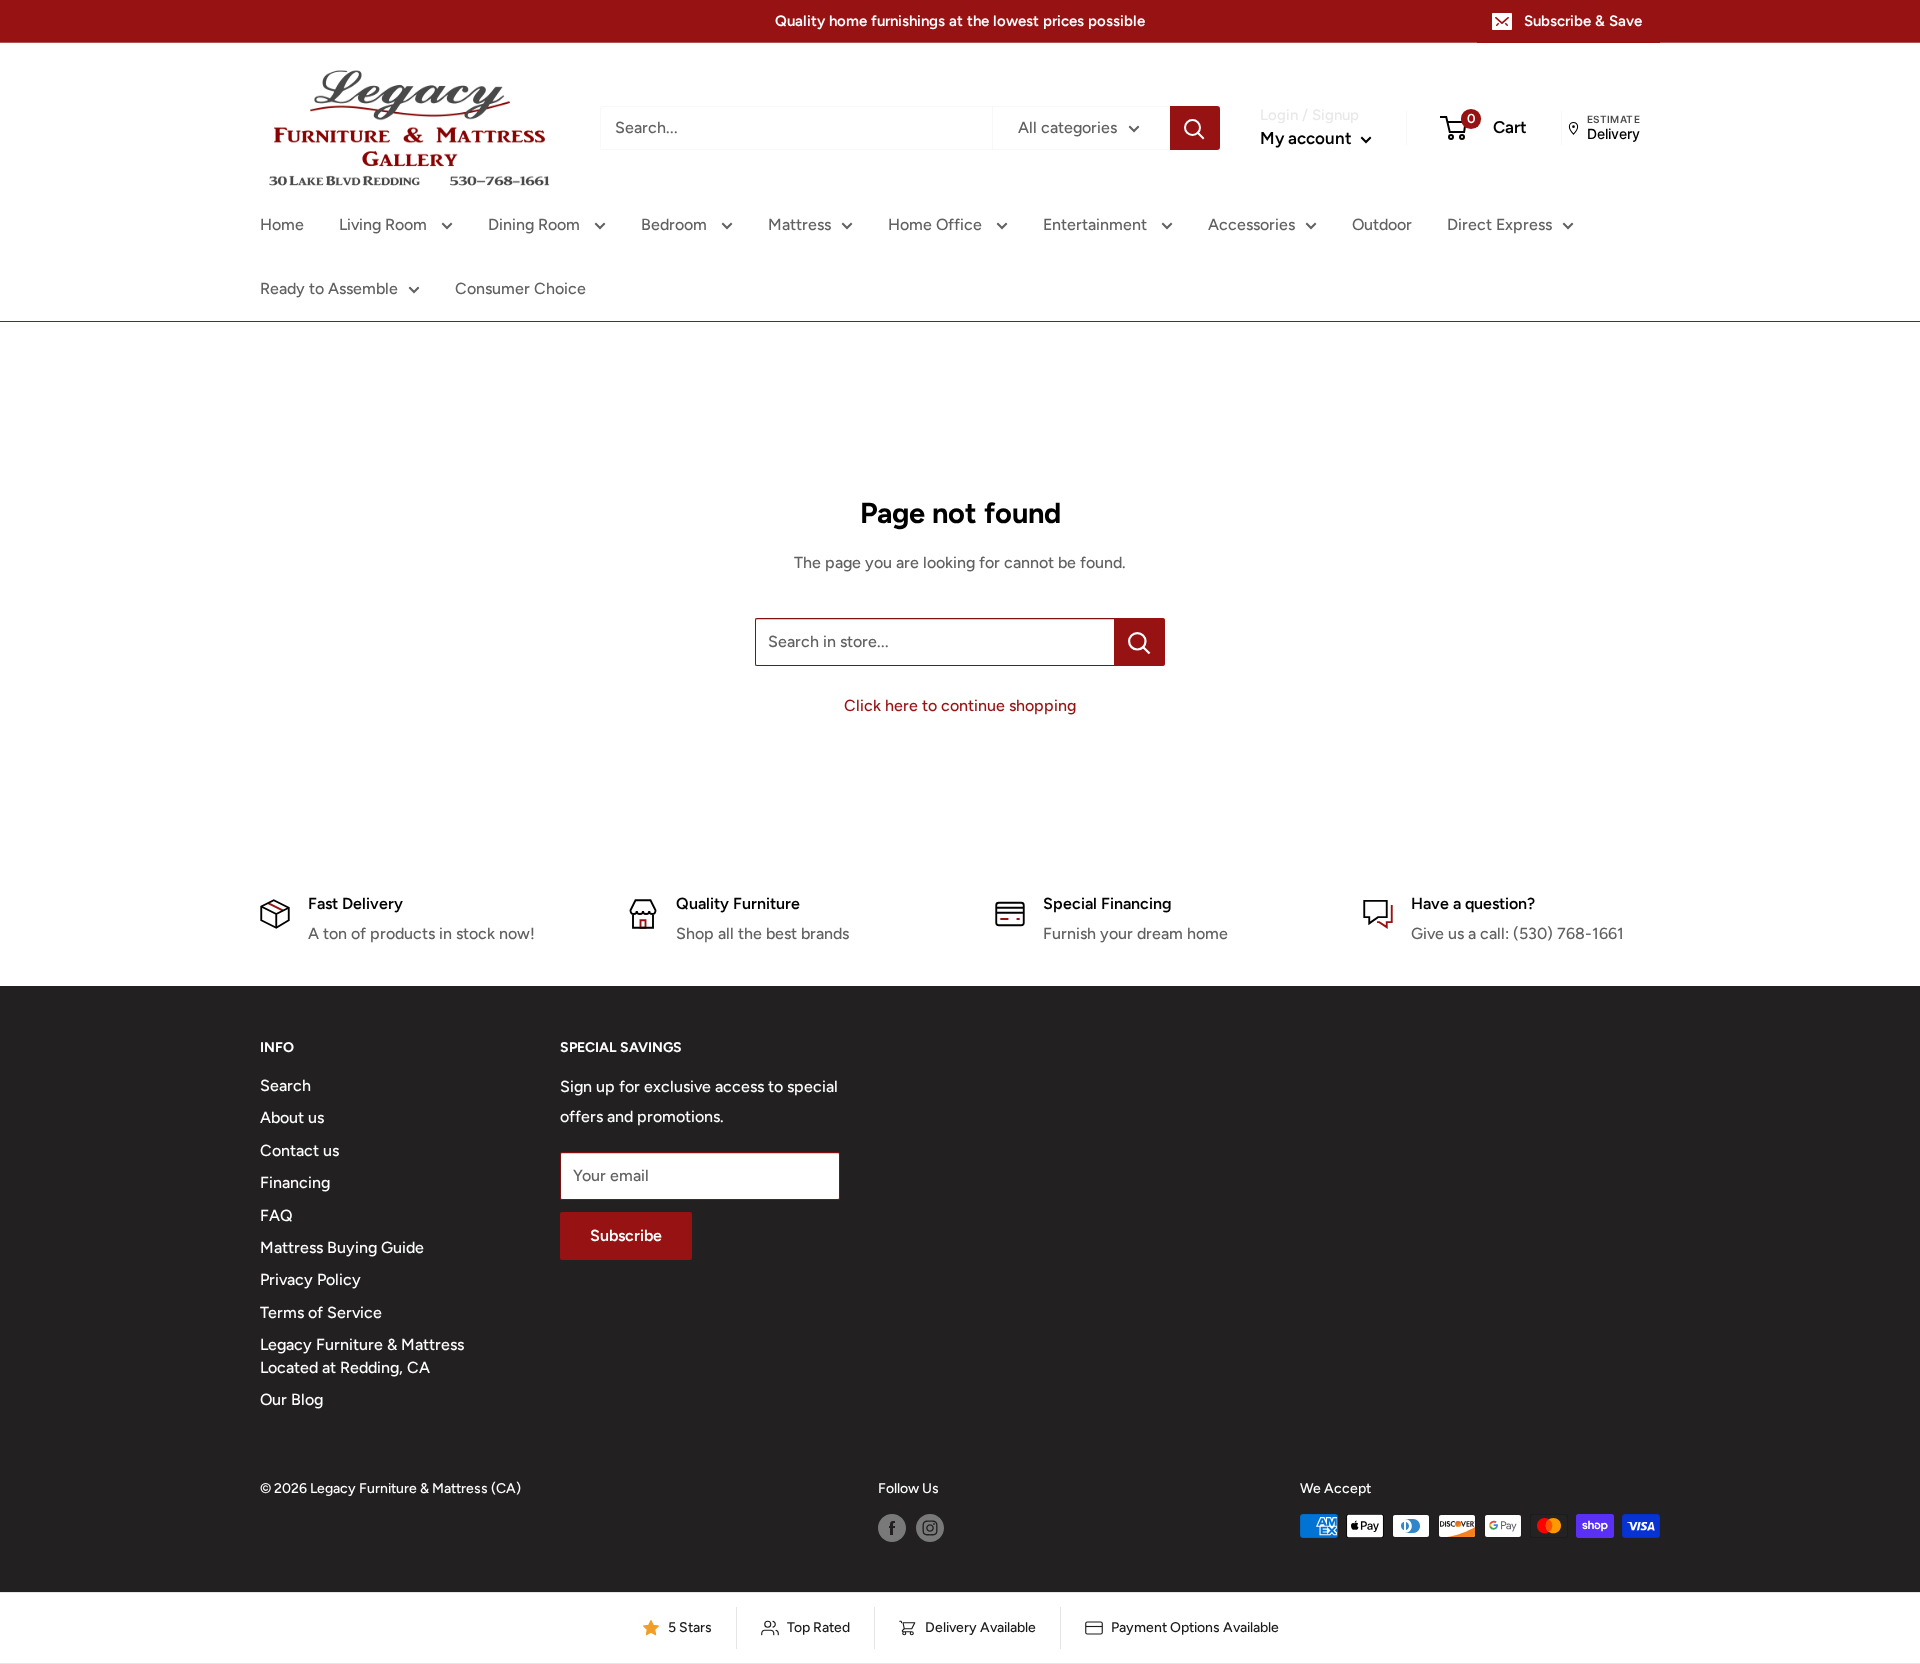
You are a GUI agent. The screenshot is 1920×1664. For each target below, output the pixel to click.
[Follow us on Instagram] (930, 1528)
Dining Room (536, 224)
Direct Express (1499, 224)
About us (292, 1117)
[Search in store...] (1139, 642)
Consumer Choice (520, 288)
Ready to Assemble (329, 288)
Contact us (299, 1150)
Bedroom (676, 224)
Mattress (799, 224)
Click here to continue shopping (960, 705)
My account (1308, 138)
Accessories (1251, 224)
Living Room (385, 224)
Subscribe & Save (1583, 21)
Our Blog (291, 1399)
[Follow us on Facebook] (892, 1528)
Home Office (937, 224)
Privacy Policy (310, 1279)
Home (282, 224)
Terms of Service (321, 1312)
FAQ (276, 1215)
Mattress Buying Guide (342, 1247)
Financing (295, 1182)
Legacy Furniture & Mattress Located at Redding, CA (362, 1355)
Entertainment (1097, 224)
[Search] (1195, 128)
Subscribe (626, 1235)
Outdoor (1382, 224)
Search (285, 1085)
